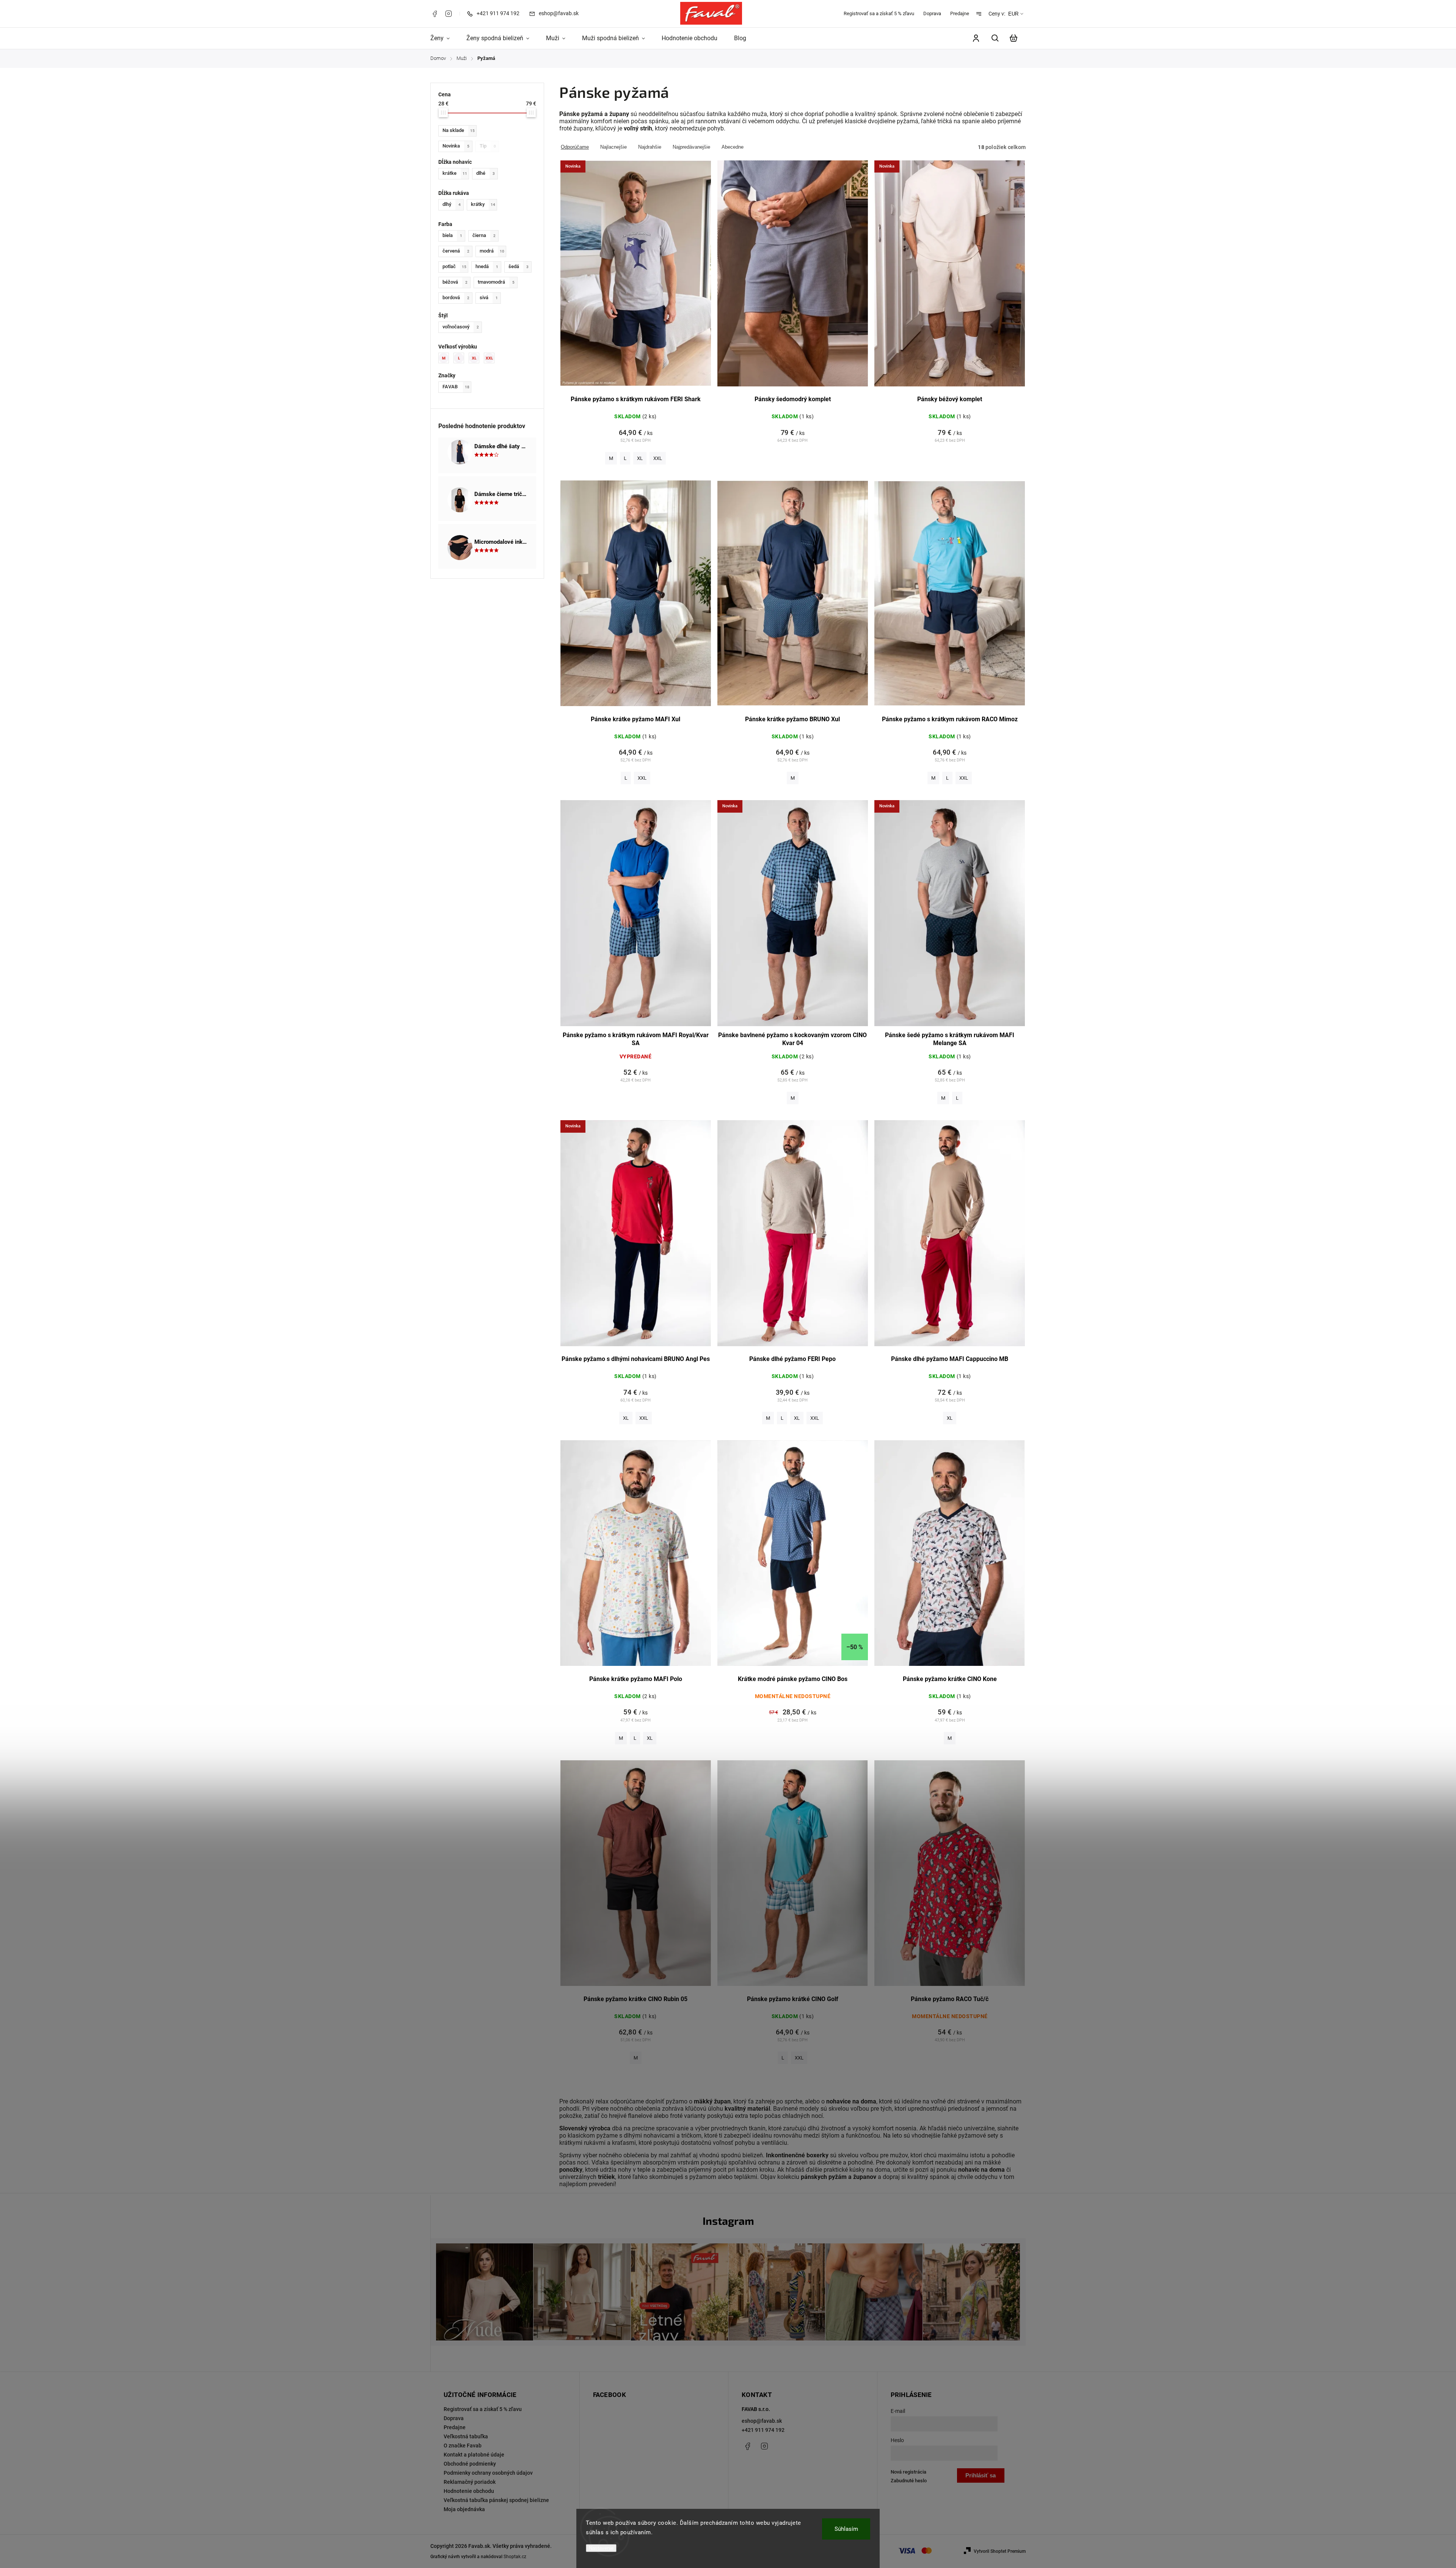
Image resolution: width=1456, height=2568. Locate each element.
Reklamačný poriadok (470, 2482)
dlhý (452, 204)
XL (640, 458)
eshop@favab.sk (762, 2421)
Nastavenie (601, 2548)
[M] (446, 358)
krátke (455, 173)
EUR (1013, 14)
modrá (492, 251)
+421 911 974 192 (763, 2430)
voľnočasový (461, 327)
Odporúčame (575, 147)
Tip (488, 146)
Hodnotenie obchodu (469, 2491)
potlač (454, 266)
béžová (455, 282)
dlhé (486, 173)
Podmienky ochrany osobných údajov (488, 2473)
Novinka (456, 146)
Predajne (960, 13)
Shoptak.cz (515, 2557)
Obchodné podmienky (470, 2464)
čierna (484, 235)
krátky (483, 204)
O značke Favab (463, 2446)
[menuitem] (444, 38)
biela (452, 235)
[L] (461, 358)
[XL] (476, 358)
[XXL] (491, 358)
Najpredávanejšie (691, 147)
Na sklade (459, 130)
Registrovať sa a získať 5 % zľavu (879, 13)
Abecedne (733, 147)
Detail (636, 278)
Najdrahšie (650, 147)
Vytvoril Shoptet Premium (1000, 2551)
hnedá (487, 266)
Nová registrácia (908, 2472)
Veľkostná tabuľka (466, 2436)
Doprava (932, 13)
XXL (658, 458)
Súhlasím (846, 2529)
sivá (489, 297)
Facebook (435, 14)
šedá (519, 266)
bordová (456, 297)
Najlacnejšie (613, 147)
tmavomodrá (496, 282)
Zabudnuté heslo (909, 2481)
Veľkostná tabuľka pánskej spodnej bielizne (496, 2500)
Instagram (449, 14)
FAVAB (456, 387)
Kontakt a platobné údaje (474, 2455)
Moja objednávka (464, 2509)
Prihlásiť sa (981, 2475)
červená (456, 251)
